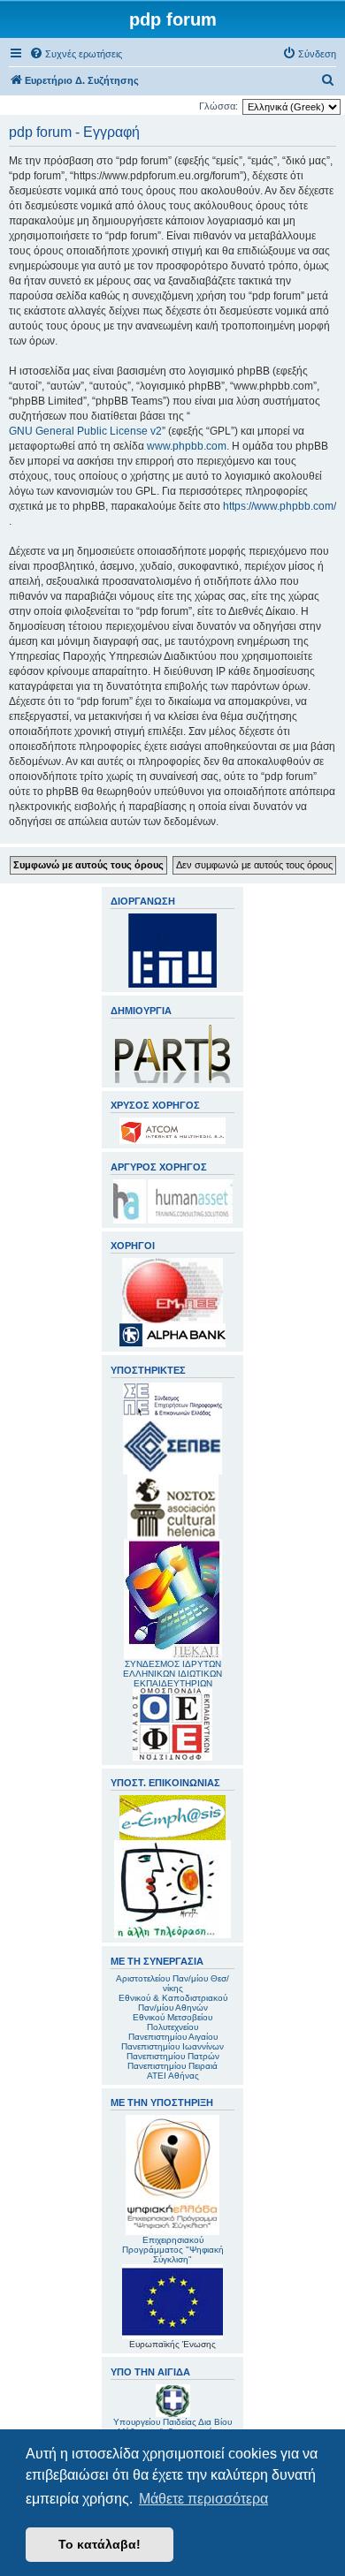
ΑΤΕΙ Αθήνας (173, 2076)
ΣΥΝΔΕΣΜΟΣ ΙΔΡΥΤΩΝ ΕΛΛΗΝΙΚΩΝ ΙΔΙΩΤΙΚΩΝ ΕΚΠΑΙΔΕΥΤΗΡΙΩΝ (172, 1674)
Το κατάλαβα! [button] (100, 2544)
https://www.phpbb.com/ (280, 506)
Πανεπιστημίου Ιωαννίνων (172, 2046)
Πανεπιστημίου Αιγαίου (173, 2037)
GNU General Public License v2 (85, 431)
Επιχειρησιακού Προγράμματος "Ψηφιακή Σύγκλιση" (173, 2250)
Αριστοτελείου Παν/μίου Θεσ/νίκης (172, 1983)
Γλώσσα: (218, 106)
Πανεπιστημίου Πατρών (173, 2056)
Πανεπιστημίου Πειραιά (172, 2066)
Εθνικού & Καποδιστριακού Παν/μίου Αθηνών (173, 2003)
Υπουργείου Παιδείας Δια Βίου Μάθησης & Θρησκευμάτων (172, 2427)
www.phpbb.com (187, 446)
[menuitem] (76, 54)
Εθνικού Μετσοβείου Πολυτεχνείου (172, 2022)
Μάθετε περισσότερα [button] (203, 2499)
